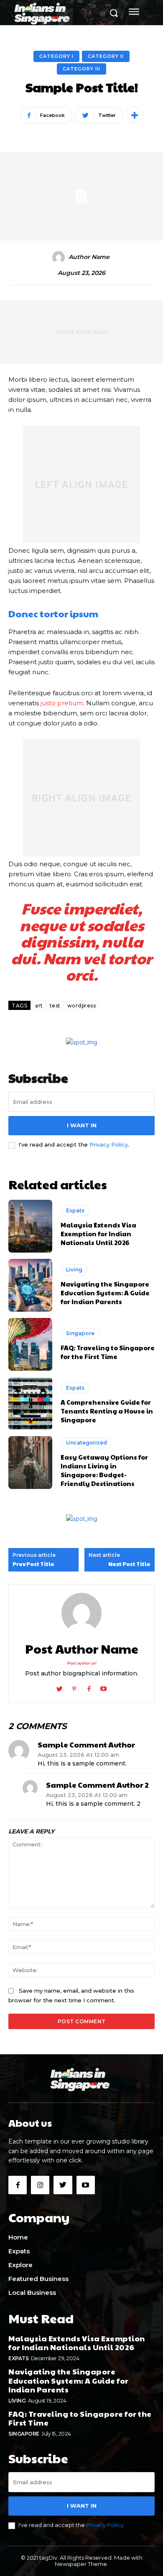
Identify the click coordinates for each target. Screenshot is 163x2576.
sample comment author (86, 1745)
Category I (56, 56)
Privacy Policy (109, 1144)
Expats (75, 1210)
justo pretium (62, 703)
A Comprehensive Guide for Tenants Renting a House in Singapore (107, 1411)
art (39, 1006)
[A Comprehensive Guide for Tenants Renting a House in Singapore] (30, 1403)
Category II (106, 56)
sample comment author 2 (97, 1785)
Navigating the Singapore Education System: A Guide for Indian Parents (105, 1293)
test (55, 1006)
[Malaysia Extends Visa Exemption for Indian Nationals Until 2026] (30, 1226)
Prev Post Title (33, 1564)
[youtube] (103, 1687)
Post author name (82, 1649)
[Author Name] (60, 257)
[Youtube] (86, 2185)
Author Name (89, 257)
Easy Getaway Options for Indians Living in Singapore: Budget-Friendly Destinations (104, 1470)
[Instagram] (40, 2185)
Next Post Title (129, 1564)
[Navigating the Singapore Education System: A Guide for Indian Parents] (30, 1285)
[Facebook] (18, 2185)
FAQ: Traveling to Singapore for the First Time (108, 1352)
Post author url (81, 1663)
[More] (135, 115)
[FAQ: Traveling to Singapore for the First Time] (30, 1344)
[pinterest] (74, 1687)
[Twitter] (63, 2185)
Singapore (80, 1333)
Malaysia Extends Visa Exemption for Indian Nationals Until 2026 (98, 1234)
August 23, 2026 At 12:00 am (78, 1755)
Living (74, 1270)
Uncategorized (87, 1443)
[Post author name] (81, 1613)
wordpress (82, 1006)
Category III (81, 69)
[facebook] (89, 1687)
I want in (82, 1125)
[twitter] (60, 1687)
